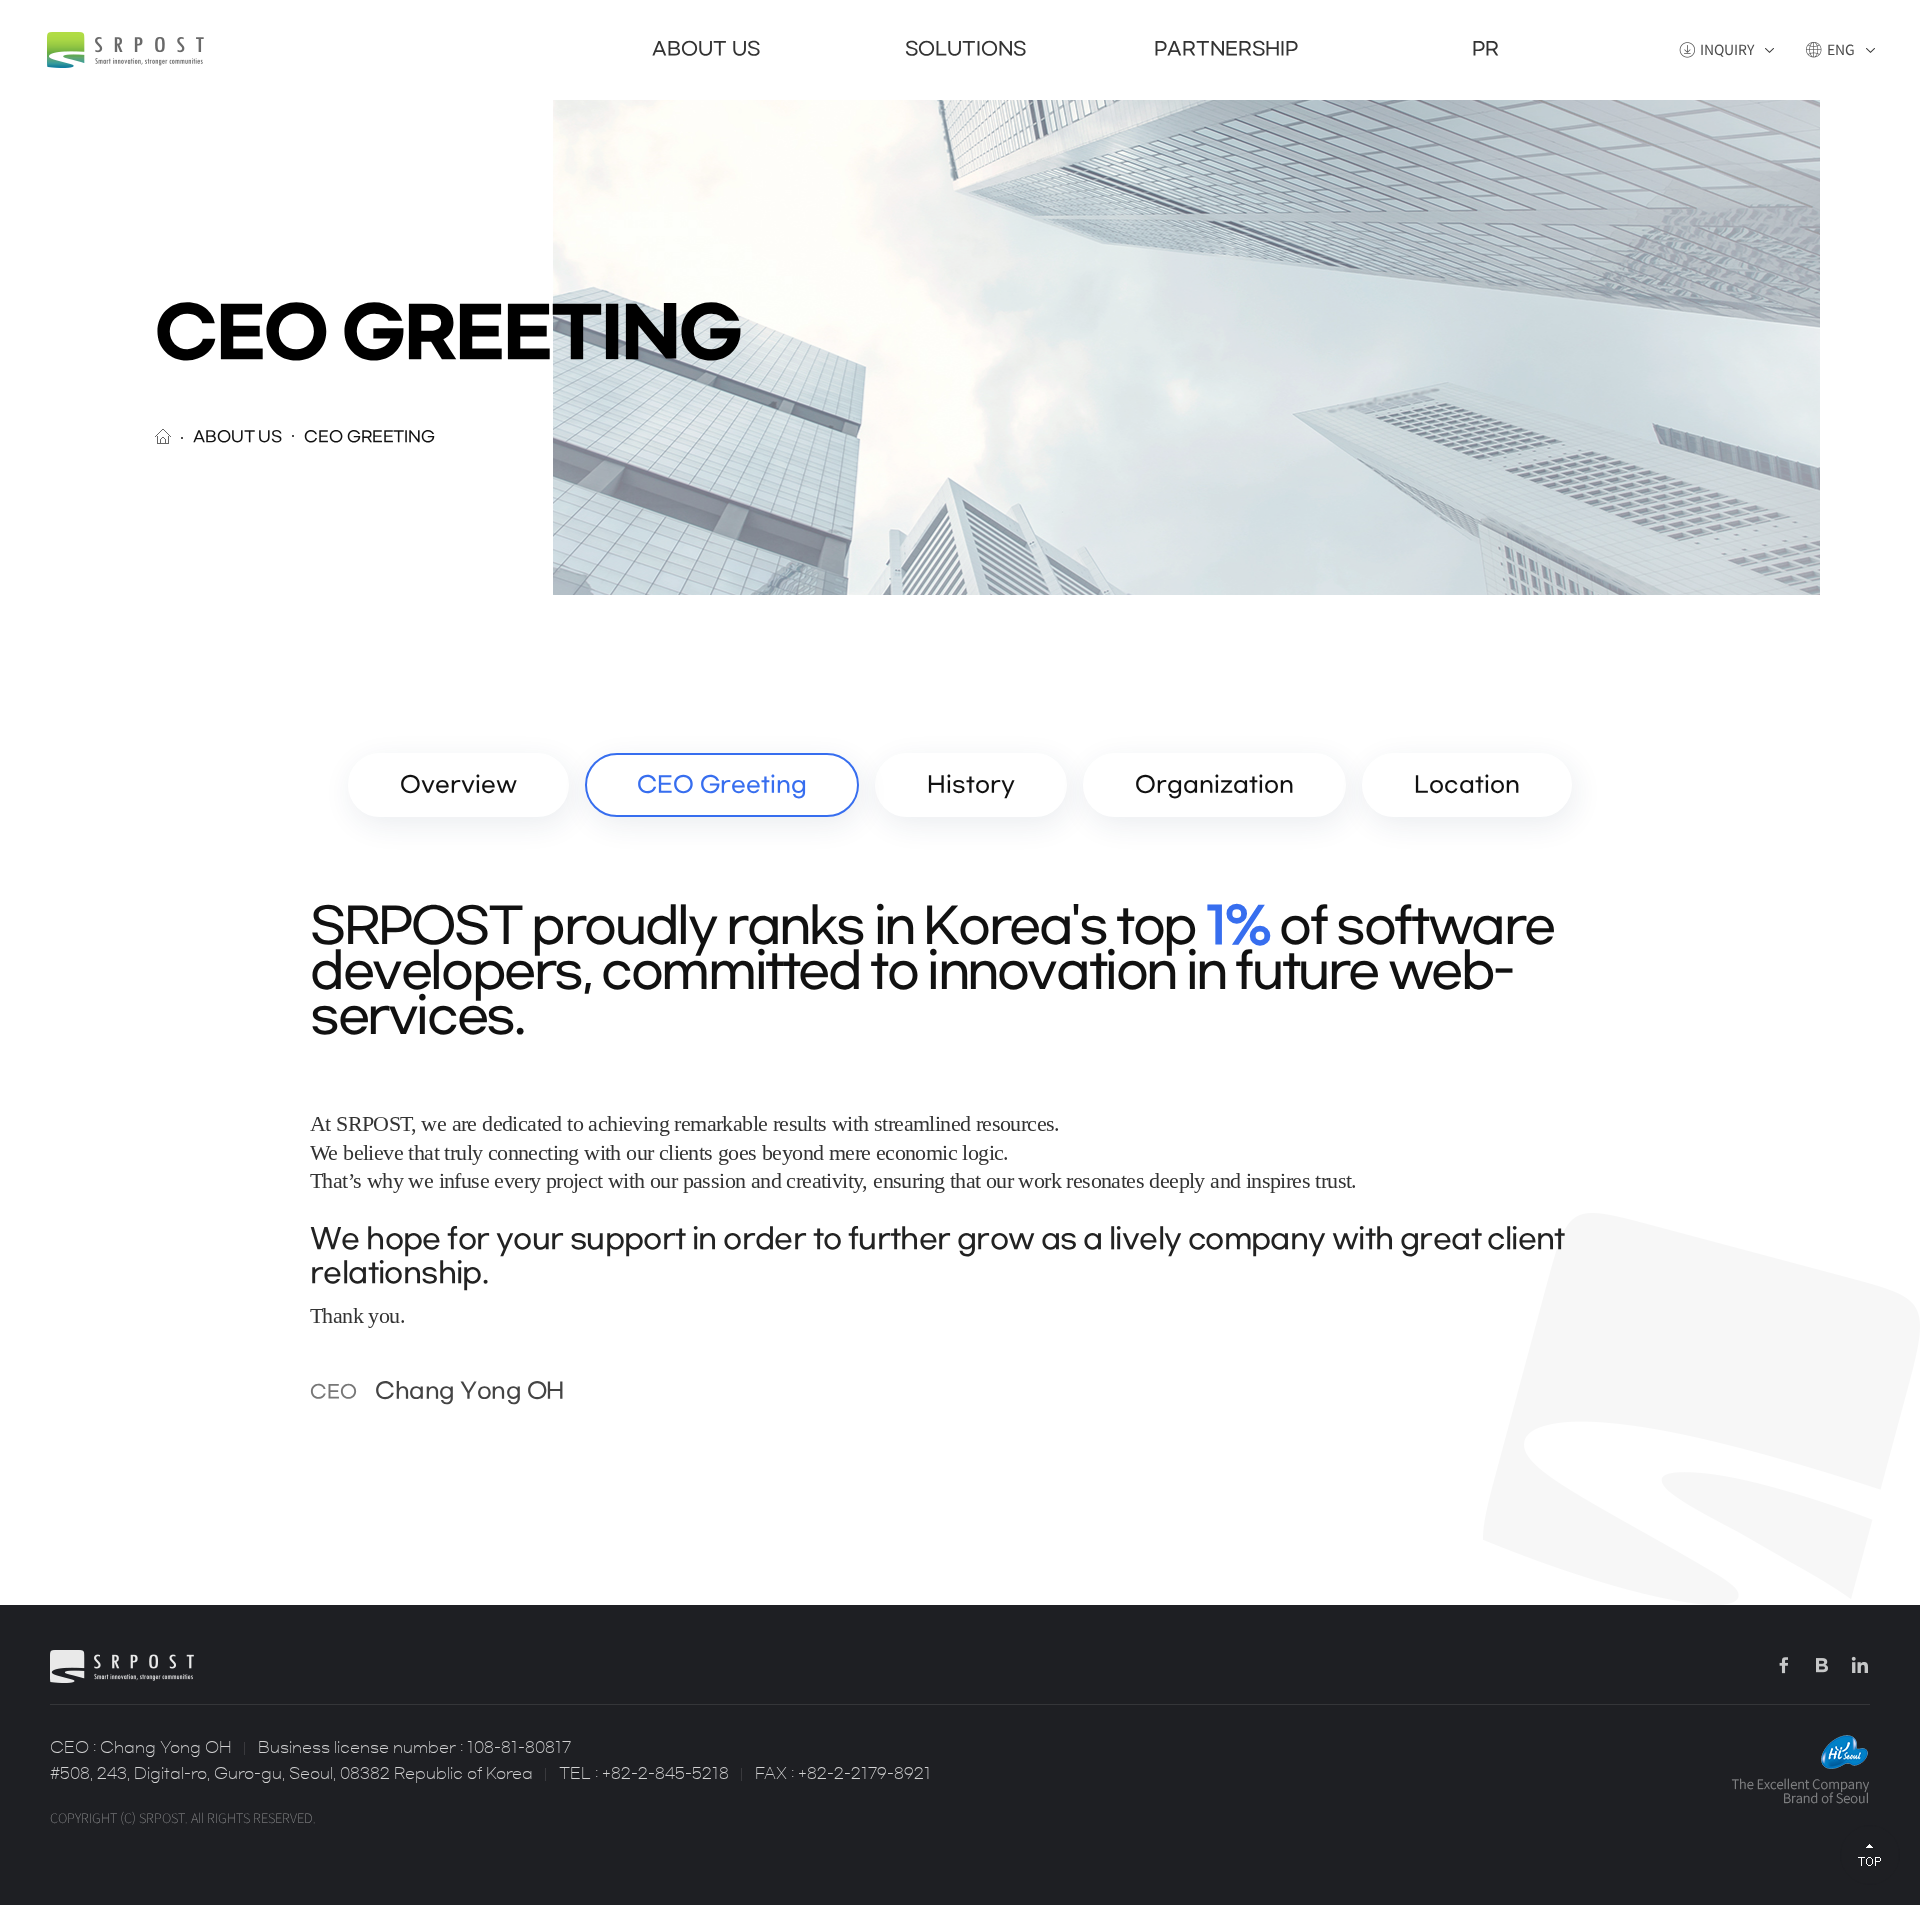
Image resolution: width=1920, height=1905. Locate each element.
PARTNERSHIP (1226, 49)
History (971, 785)
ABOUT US (706, 49)
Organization (1214, 785)
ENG (1841, 50)
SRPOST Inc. (125, 50)
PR (1485, 49)
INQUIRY (1727, 50)
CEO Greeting (722, 785)
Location (1467, 785)
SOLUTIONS (965, 49)
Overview (458, 785)
